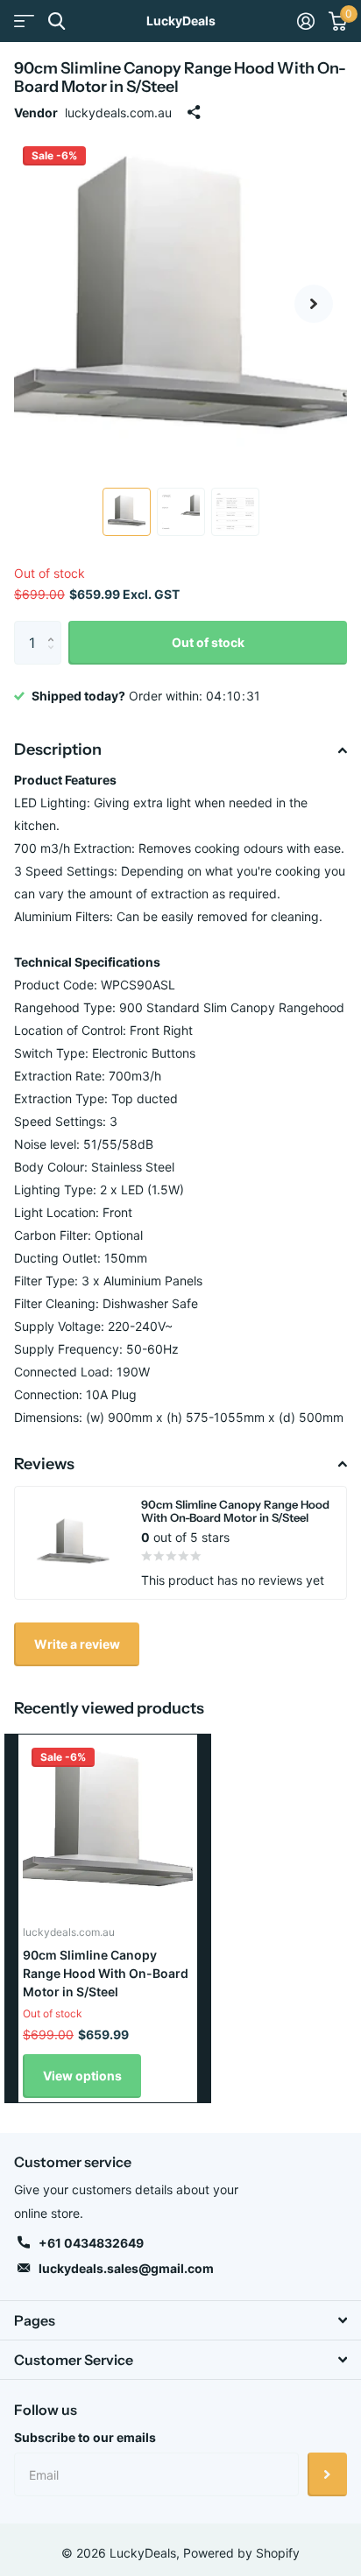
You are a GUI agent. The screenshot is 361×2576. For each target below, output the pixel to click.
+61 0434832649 (91, 2243)
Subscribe (327, 2474)
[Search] (57, 21)
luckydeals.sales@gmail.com (126, 2268)
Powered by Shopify (241, 2553)
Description (58, 750)
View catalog (24, 21)
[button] (314, 304)
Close (180, 2320)
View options (82, 2076)
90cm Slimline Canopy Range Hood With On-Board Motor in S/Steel (106, 1974)
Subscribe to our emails (85, 2437)
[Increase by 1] (55, 627)
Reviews (44, 1464)
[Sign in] (306, 21)
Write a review (77, 1644)
